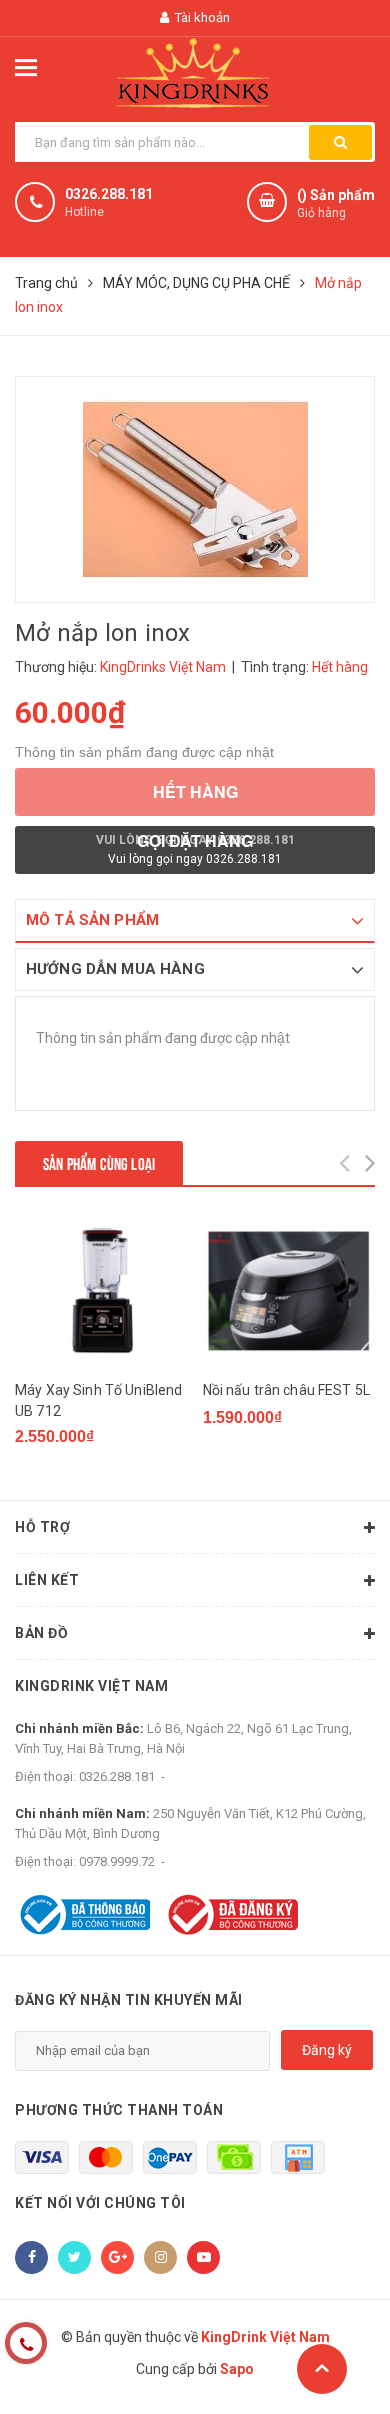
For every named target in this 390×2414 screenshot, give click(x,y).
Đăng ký (327, 2050)
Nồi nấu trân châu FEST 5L (287, 1390)
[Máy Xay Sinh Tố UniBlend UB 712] (101, 1290)
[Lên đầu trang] (322, 2369)
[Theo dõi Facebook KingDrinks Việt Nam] (31, 2257)
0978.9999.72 (117, 1861)
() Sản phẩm (336, 203)
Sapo (237, 2369)
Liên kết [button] (47, 1580)
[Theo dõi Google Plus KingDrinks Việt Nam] (117, 2257)
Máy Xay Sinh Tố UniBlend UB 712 (98, 1400)
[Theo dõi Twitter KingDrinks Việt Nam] (74, 2257)
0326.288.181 (109, 194)
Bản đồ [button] (41, 1633)
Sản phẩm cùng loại (99, 1162)
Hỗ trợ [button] (42, 1527)
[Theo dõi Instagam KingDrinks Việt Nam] (160, 2257)
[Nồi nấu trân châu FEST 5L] (289, 1290)
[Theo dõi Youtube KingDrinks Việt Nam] (203, 2257)
